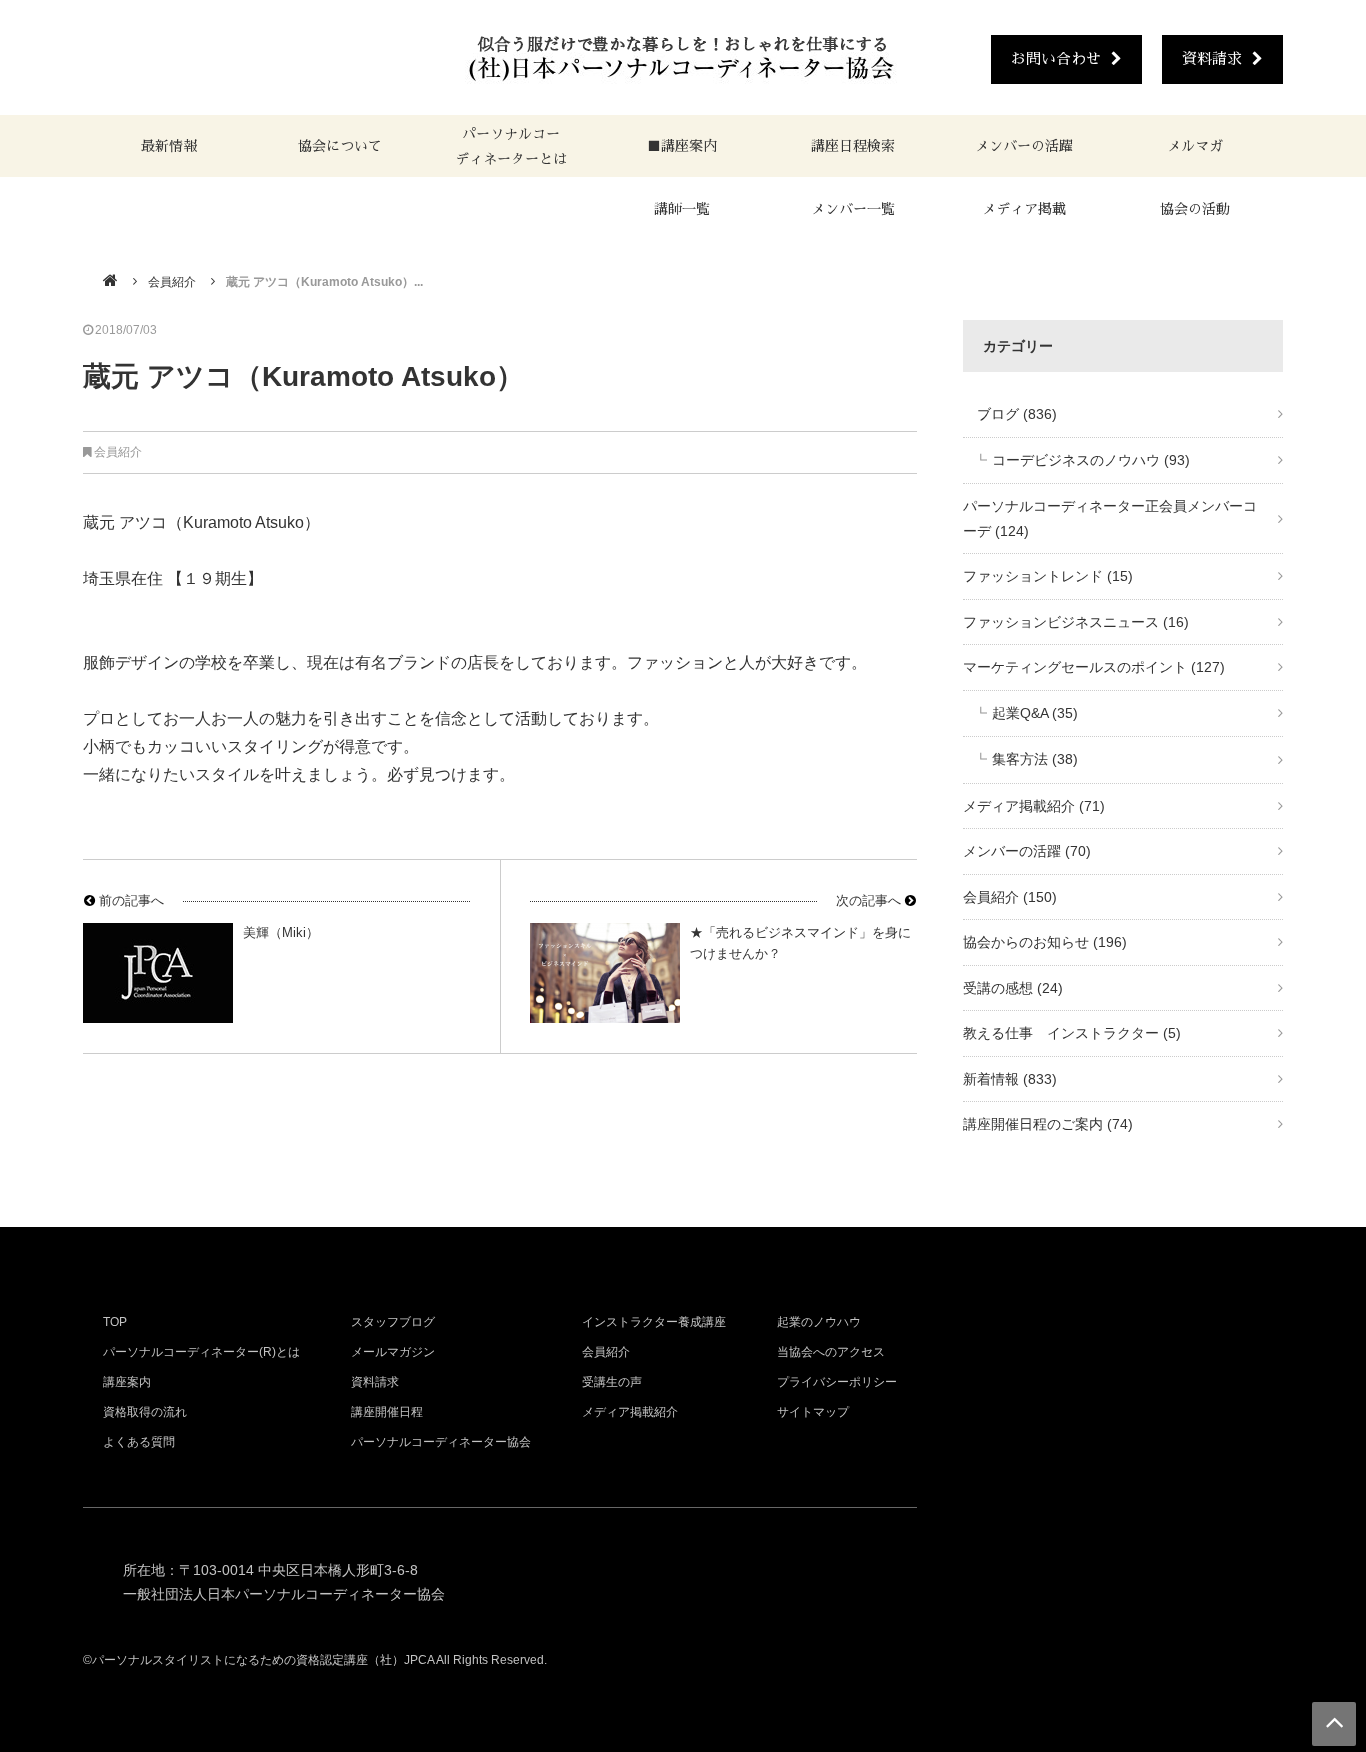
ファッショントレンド (1048, 576)
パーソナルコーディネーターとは (511, 146)
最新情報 (169, 146)
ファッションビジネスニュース (1076, 622)
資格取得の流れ (145, 1412)
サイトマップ (813, 1412)
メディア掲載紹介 (1034, 806)
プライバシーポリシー (837, 1382)
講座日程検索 (853, 146)
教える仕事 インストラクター (1072, 1033)
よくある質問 (139, 1442)
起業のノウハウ (819, 1322)
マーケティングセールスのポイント (1094, 667)
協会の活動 (1195, 209)
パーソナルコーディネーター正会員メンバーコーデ (1110, 518)
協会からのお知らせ (1045, 942)
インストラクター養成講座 (654, 1322)
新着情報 (1010, 1079)
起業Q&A (1035, 713)
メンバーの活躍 (1024, 146)
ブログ (1010, 414)
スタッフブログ (393, 1322)
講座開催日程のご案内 (1048, 1124)
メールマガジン (393, 1352)
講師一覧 (682, 209)
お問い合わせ (1056, 58)
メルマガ (1195, 146)
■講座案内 (682, 146)
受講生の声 (612, 1382)
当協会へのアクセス (831, 1352)
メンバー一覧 (853, 209)
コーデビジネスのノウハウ (1091, 460)
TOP (115, 1322)
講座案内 (127, 1382)
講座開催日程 (387, 1412)
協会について (340, 146)
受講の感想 (1013, 988)
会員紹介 (172, 282)
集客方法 (1035, 759)
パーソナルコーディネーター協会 (441, 1442)
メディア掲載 (1024, 209)
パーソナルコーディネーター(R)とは (201, 1352)
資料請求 (1212, 58)
